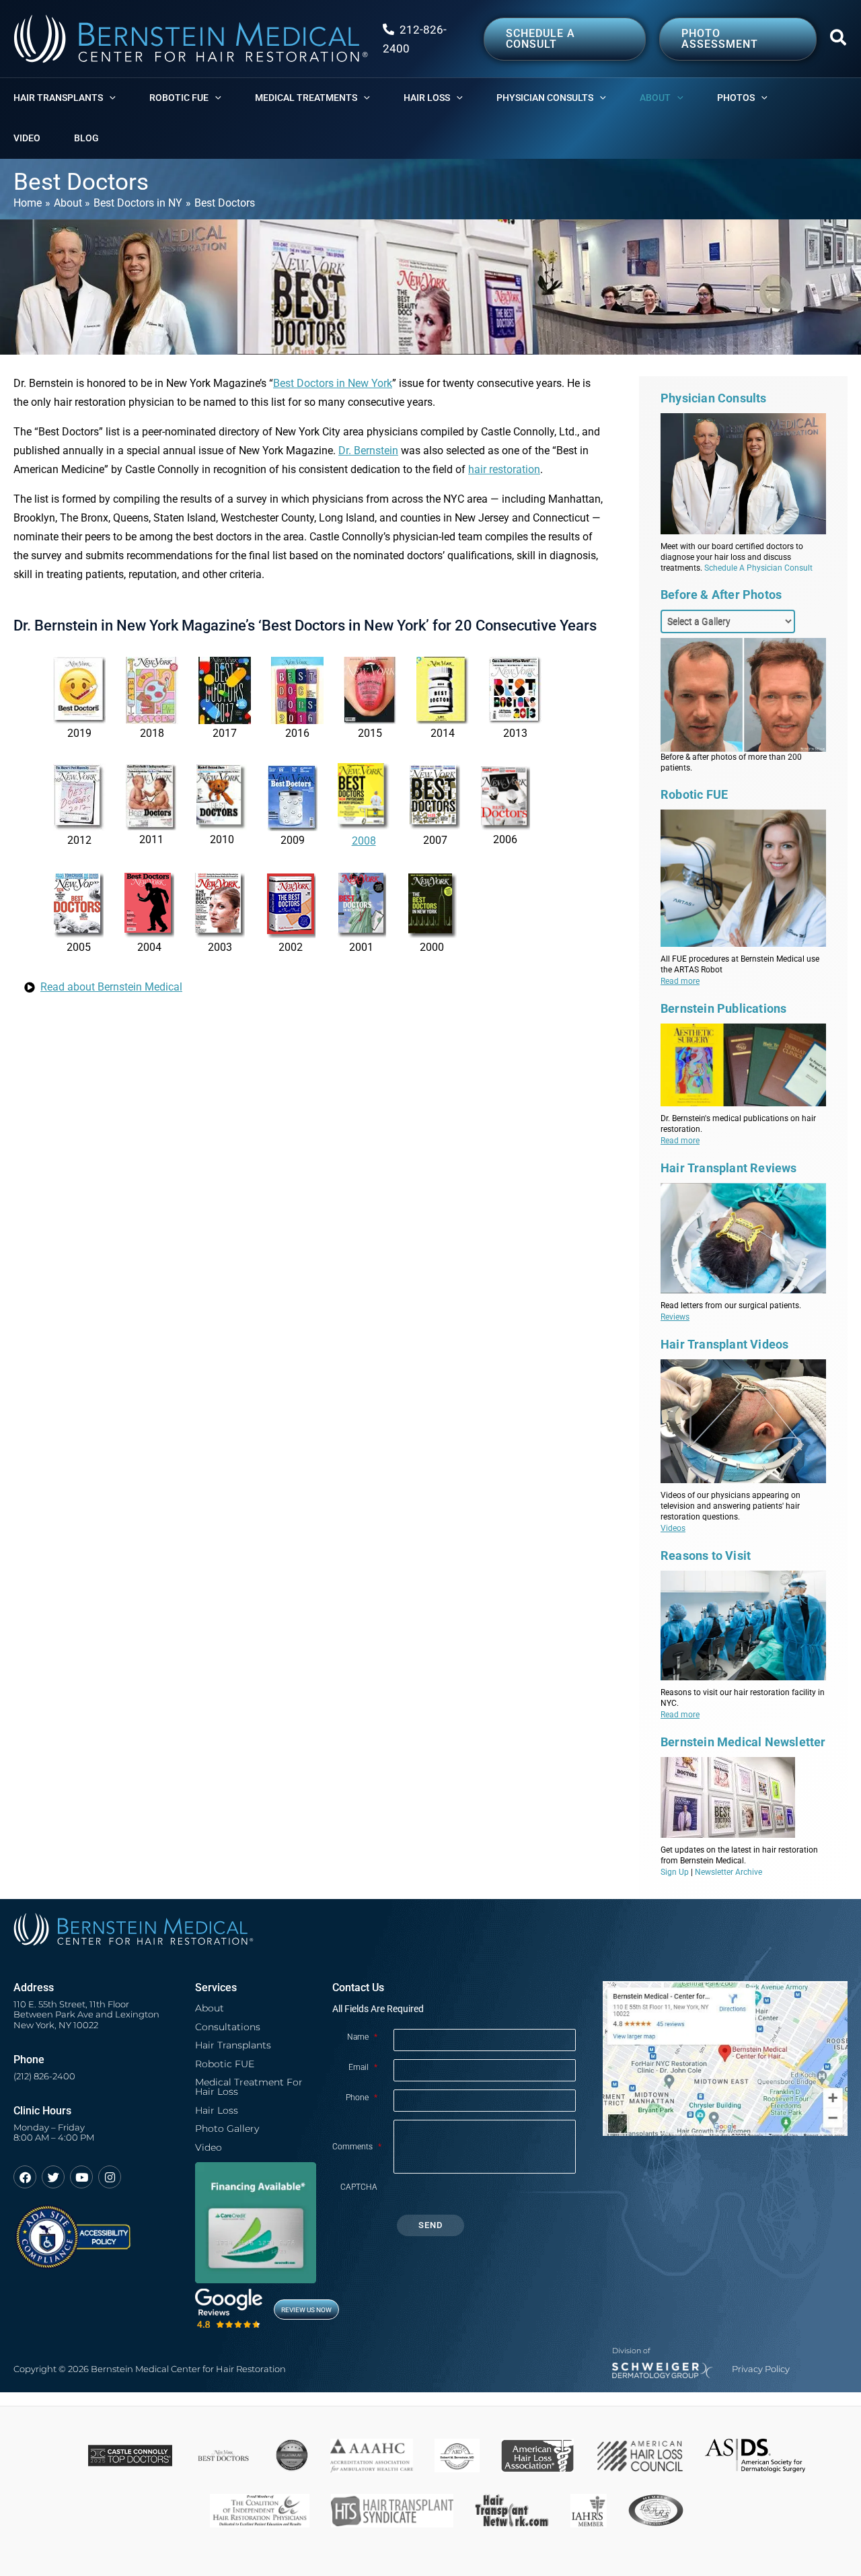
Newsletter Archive (728, 1872)
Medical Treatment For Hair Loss (249, 2087)
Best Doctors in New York (333, 383)
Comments (357, 2147)
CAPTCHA (359, 2187)
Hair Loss (217, 2110)
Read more (680, 981)
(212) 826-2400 (44, 2076)
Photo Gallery (227, 2128)
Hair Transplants (233, 2045)
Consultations (228, 2027)
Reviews (675, 1317)
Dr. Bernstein (368, 451)
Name (362, 2037)
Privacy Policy (761, 2369)
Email (363, 2067)
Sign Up (675, 1872)
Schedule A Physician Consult (758, 568)
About (210, 2008)
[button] (839, 40)
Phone (362, 2098)
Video (209, 2147)
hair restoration (504, 469)
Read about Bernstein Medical (111, 987)
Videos (673, 1528)
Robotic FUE (225, 2064)
